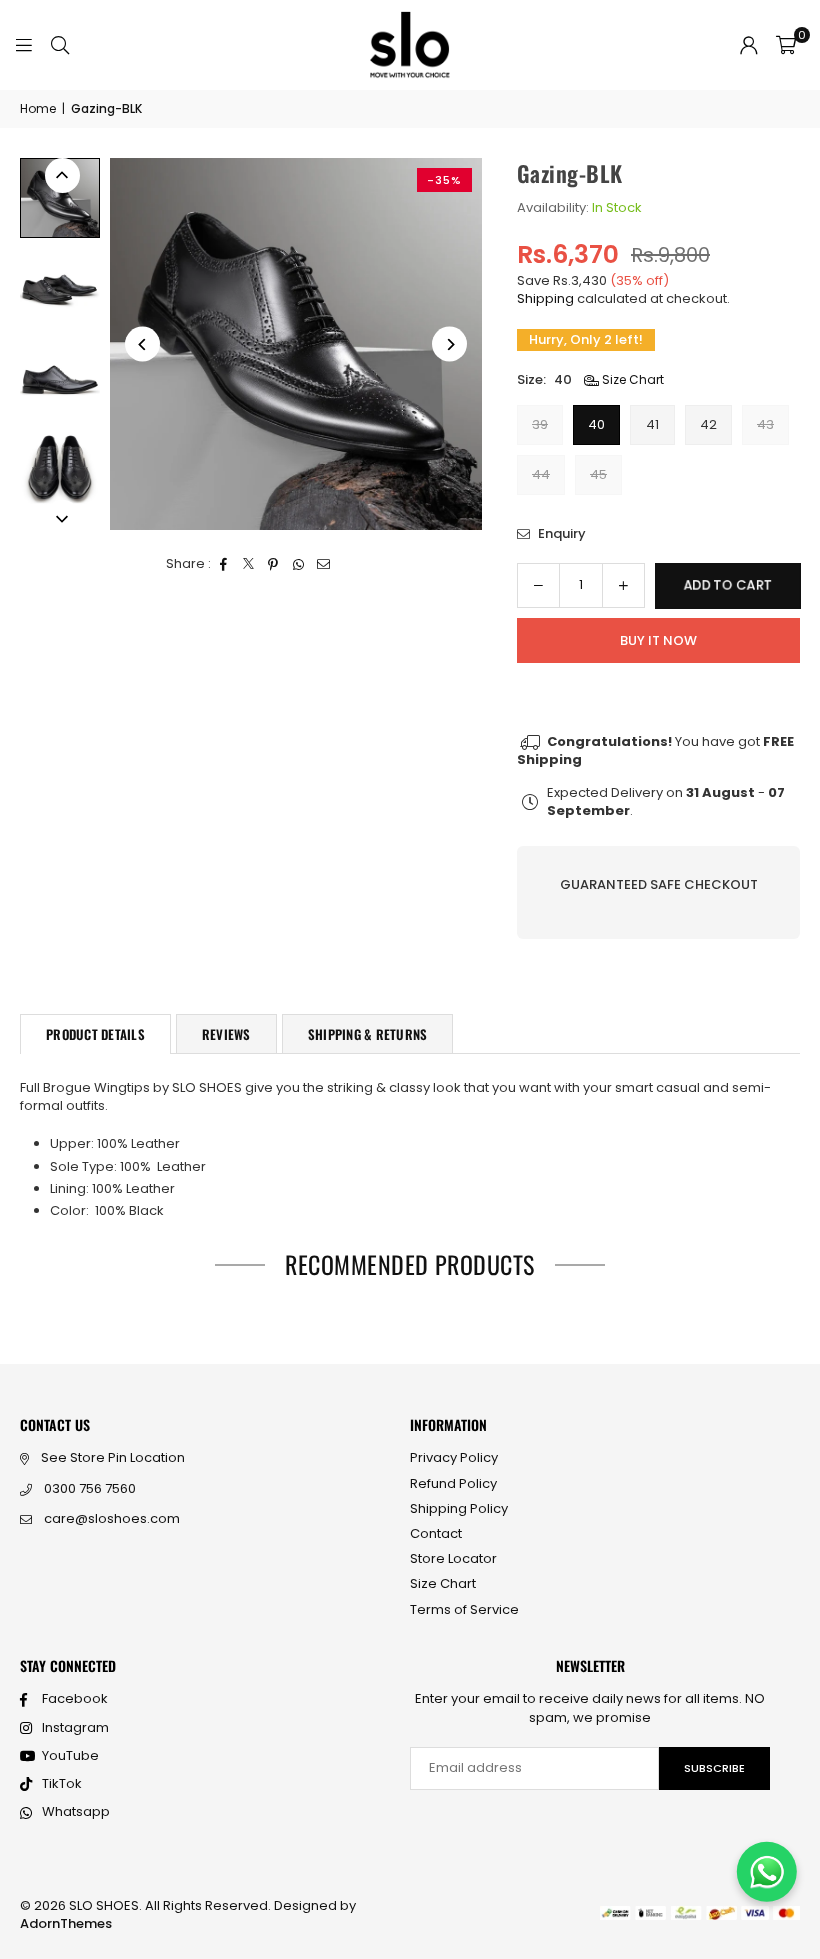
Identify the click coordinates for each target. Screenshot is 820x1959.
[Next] (449, 344)
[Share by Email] (323, 564)
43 (765, 424)
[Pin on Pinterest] (273, 564)
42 (708, 424)
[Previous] (142, 344)
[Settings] (749, 45)
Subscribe (714, 1768)
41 (652, 424)
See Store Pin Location (113, 1457)
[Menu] (24, 44)
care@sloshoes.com (112, 1518)
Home (38, 109)
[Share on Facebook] (223, 564)
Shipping (545, 298)
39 (540, 424)
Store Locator (453, 1558)
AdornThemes (66, 1923)
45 (598, 474)
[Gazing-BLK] (60, 198)
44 (541, 474)
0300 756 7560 (90, 1488)
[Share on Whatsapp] (298, 564)
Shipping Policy (459, 1508)
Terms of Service (464, 1609)
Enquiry (560, 534)
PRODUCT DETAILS (95, 1034)
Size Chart (631, 380)
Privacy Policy (454, 1457)
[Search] (60, 44)
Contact (436, 1533)
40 (596, 424)
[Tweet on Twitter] (248, 564)
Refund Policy (453, 1483)
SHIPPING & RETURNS (368, 1034)
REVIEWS (226, 1034)
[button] (786, 45)
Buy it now (658, 640)
